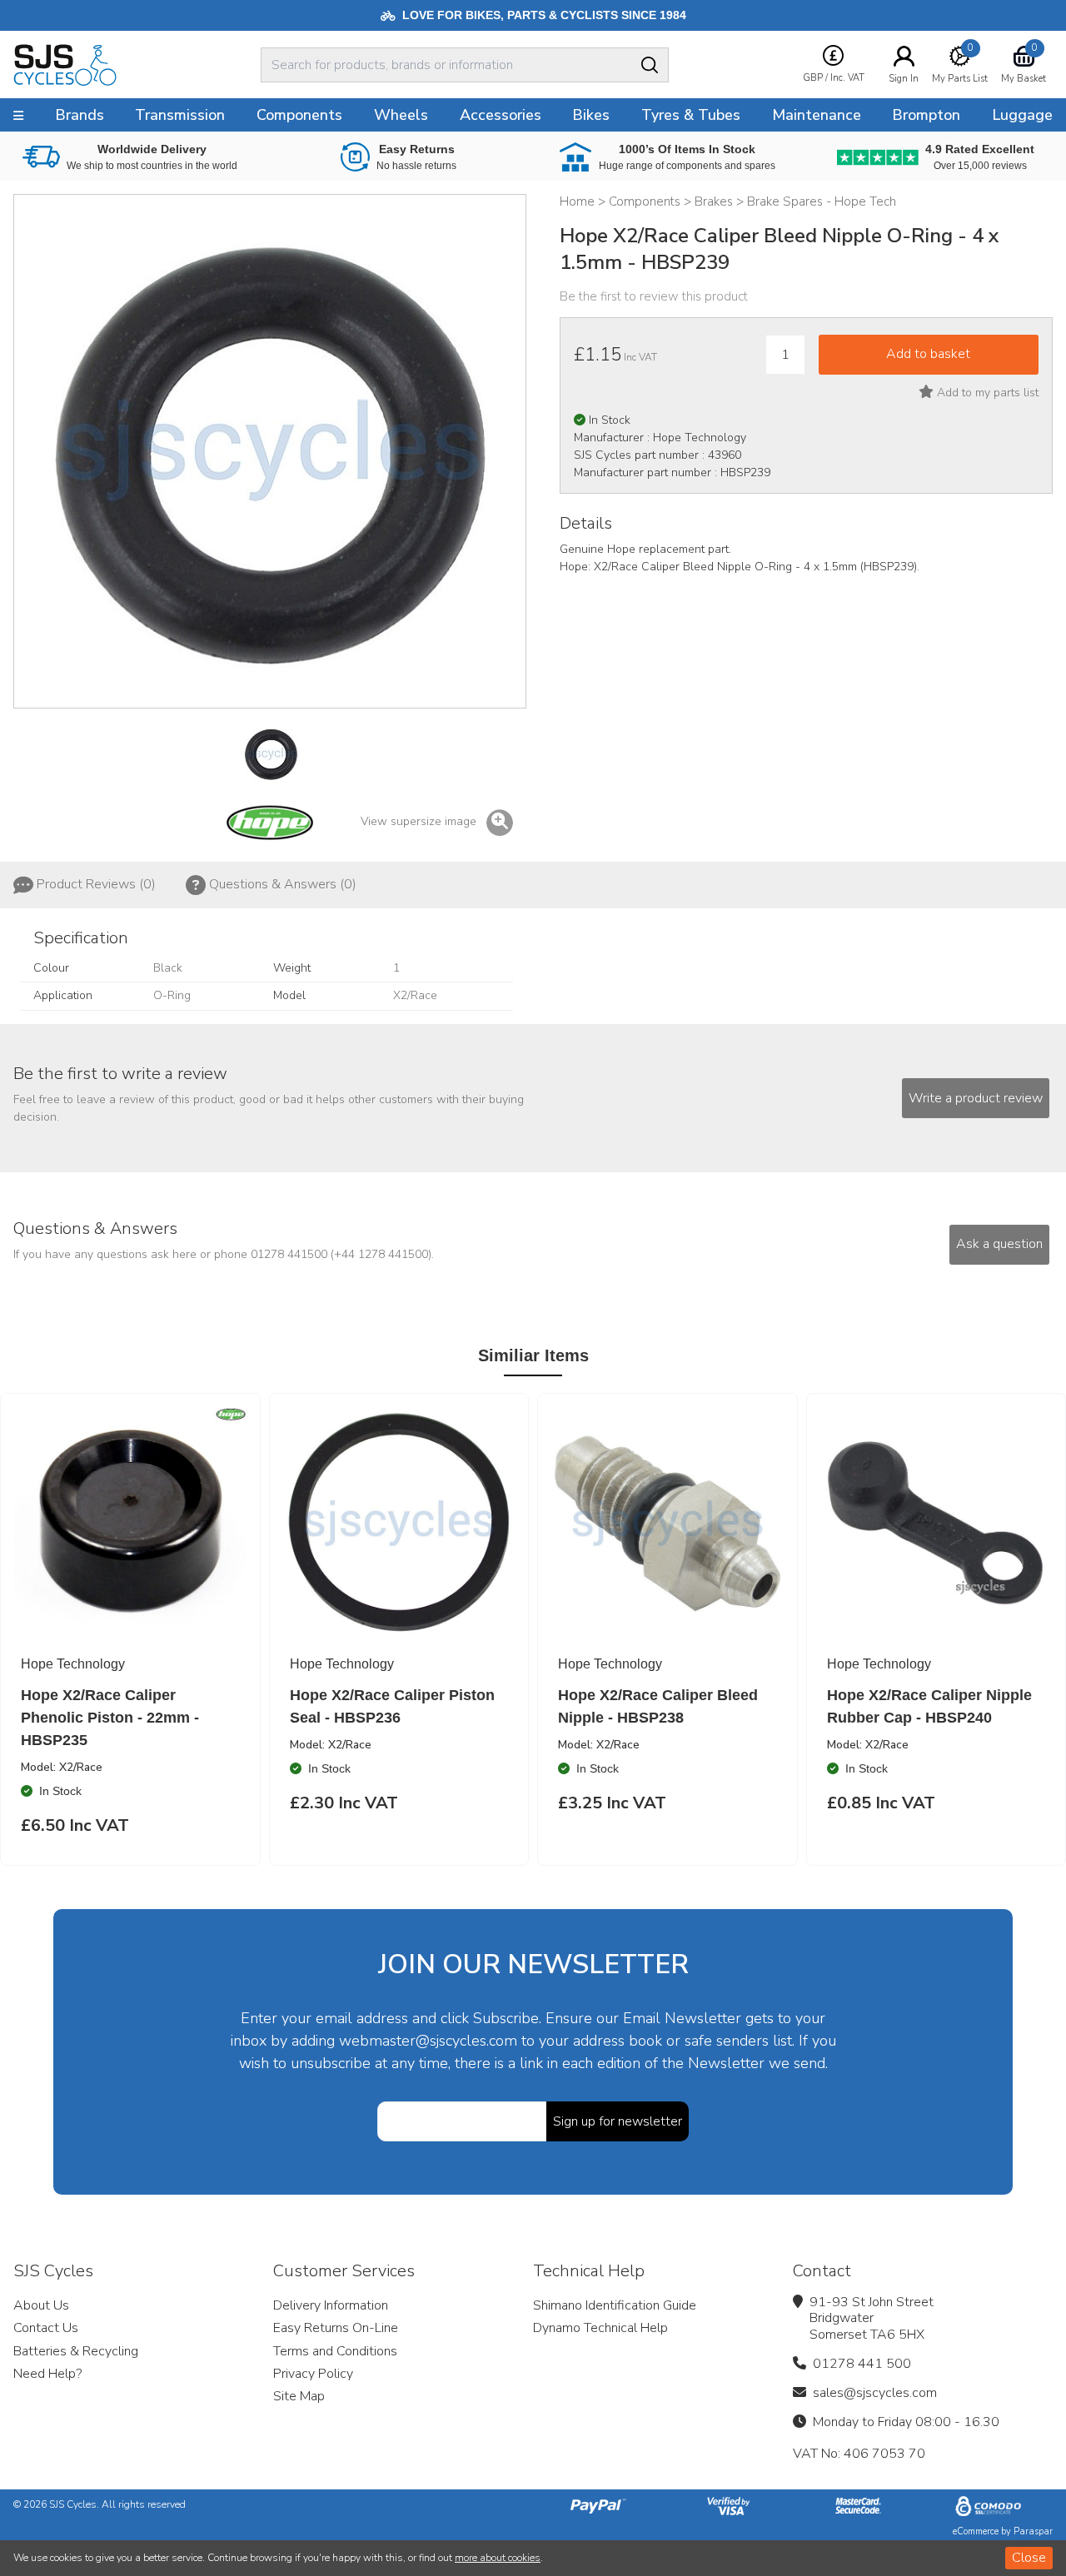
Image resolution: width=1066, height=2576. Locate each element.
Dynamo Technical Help (600, 2328)
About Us (41, 2305)
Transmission (180, 115)
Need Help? (47, 2374)
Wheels (401, 115)
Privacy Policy (313, 2374)
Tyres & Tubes (691, 115)
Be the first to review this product (654, 296)
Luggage (1022, 115)
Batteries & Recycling (76, 2351)
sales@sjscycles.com (875, 2393)
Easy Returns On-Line (336, 2328)
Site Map (299, 2396)
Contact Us (46, 2328)
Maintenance (817, 115)
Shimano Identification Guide (615, 2305)
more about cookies (498, 2558)
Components (299, 115)
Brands (80, 115)
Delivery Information (331, 2305)
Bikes (591, 115)
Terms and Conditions (335, 2351)
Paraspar (1033, 2531)
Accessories (501, 115)
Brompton (926, 115)
